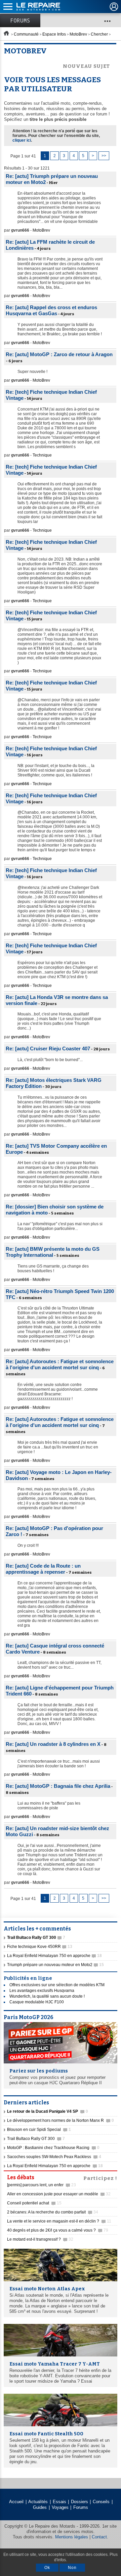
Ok (47, 2568)
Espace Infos (54, 34)
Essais (59, 2502)
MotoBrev (78, 34)
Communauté (26, 34)
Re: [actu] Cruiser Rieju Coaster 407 (48, 1048)
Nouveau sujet (86, 66)
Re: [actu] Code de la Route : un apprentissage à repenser (43, 1569)
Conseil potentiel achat (34, 2203)
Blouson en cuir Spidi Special (39, 2130)
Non (72, 2568)
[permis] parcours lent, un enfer (42, 2185)
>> (104, 156)
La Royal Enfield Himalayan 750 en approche (54, 1956)
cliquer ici (22, 140)
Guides (40, 2507)
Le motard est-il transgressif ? (40, 2239)
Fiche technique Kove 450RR (40, 1947)
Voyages (60, 2507)
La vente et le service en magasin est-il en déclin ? (59, 2221)
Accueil (16, 2502)
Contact (99, 2537)
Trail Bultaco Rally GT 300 (36, 2139)
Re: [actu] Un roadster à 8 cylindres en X (53, 1744)
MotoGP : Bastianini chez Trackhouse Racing (53, 2148)
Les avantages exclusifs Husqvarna (42, 1991)
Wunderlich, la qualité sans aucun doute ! (47, 1996)
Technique (42, 455)
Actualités (38, 2502)
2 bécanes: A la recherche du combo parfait (53, 2212)
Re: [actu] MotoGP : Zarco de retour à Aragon (59, 354)
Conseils (101, 2502)
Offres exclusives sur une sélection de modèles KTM (57, 1985)
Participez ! (100, 2178)
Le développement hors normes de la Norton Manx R (61, 2120)
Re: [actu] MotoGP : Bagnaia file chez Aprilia (58, 1786)
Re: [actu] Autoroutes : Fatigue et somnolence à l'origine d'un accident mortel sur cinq (60, 1364)
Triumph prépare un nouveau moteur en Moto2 (55, 1965)
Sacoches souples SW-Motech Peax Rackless (54, 2157)
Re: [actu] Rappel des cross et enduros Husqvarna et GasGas (51, 310)
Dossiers (79, 2502)
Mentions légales (72, 2537)
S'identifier (114, 7)
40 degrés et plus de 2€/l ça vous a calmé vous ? (58, 2230)
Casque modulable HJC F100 (37, 2002)
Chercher (99, 34)
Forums (20, 20)
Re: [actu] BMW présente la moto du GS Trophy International (53, 1252)
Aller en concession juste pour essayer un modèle (59, 2194)
